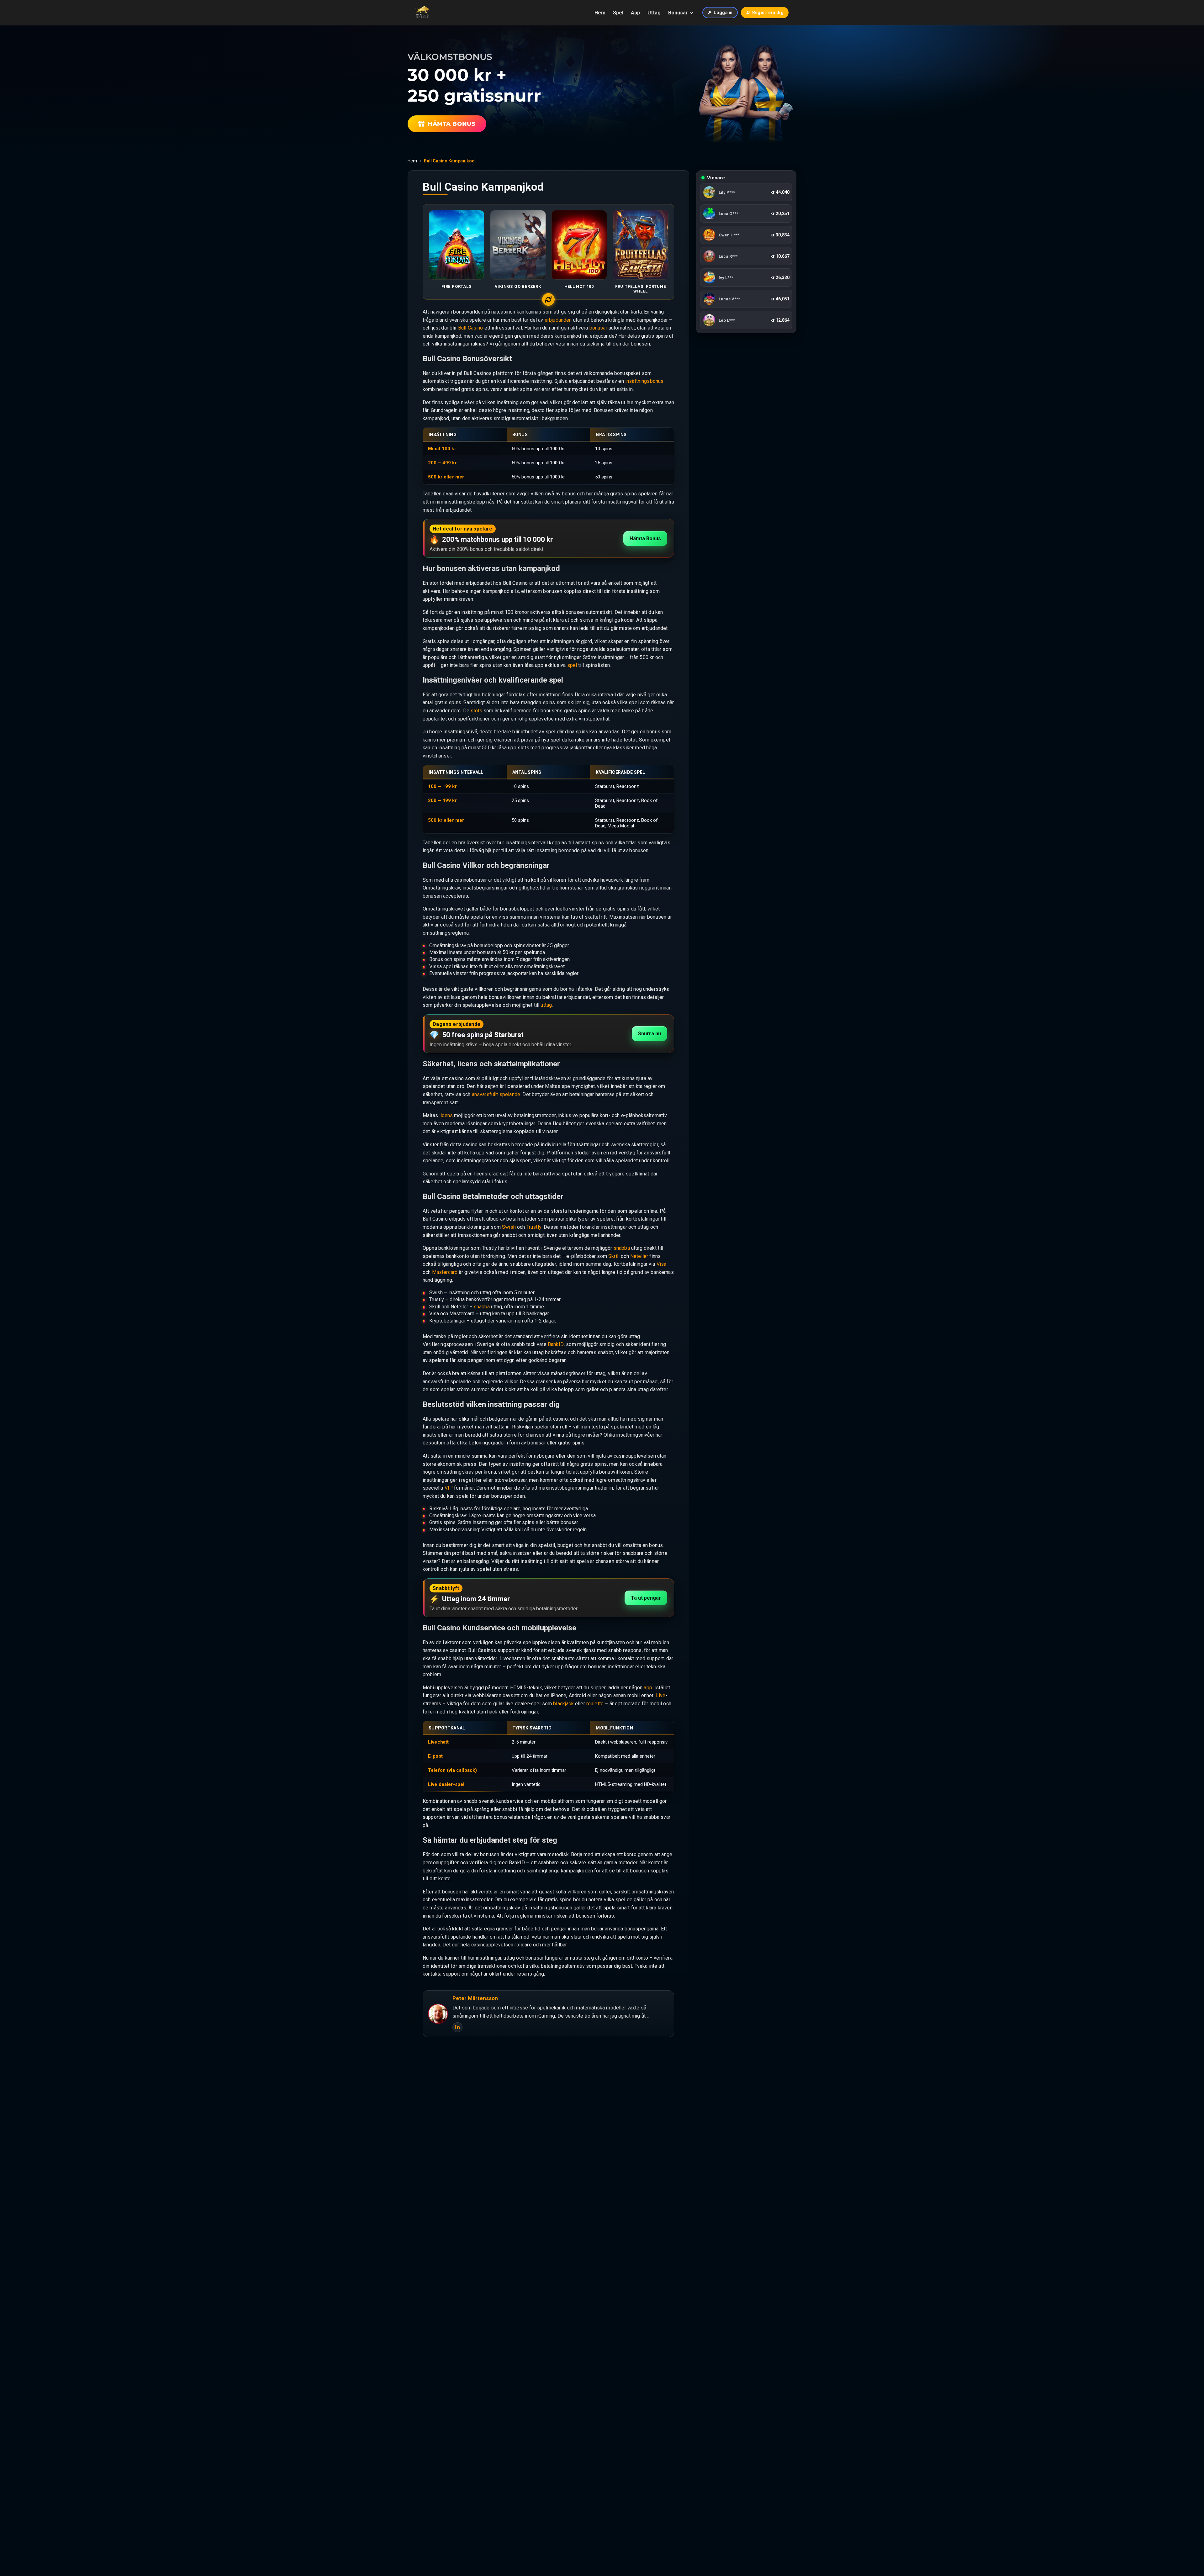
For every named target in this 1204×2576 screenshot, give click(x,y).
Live (661, 1695)
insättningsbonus (644, 381)
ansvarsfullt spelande (496, 1094)
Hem (600, 13)
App (635, 13)
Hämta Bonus (645, 538)
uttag (546, 1005)
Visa (662, 1264)
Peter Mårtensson (475, 1998)
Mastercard (445, 1272)
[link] (746, 192)
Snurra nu (650, 1034)
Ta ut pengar (646, 1598)
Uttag (654, 13)
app (648, 1688)
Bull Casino (471, 328)
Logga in (723, 13)
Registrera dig (768, 13)
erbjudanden (558, 320)
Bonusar (678, 13)
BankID (556, 1344)
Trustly (534, 1227)
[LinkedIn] (457, 2027)
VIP (449, 1488)
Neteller (639, 1256)
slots (476, 711)
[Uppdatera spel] (548, 299)
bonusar (598, 328)
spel (572, 665)
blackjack (563, 1704)
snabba (622, 1248)
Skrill (614, 1256)
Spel (618, 13)
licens (446, 1115)
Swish (509, 1227)
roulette (595, 1704)
